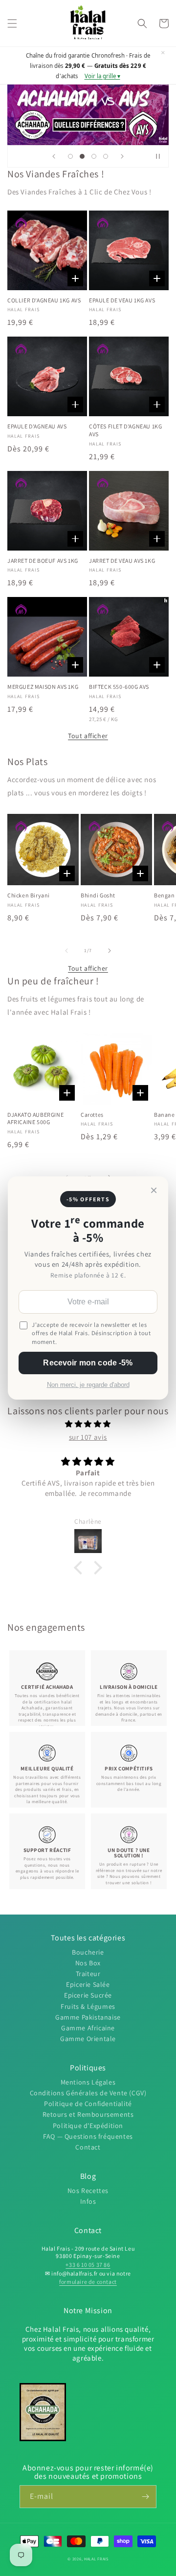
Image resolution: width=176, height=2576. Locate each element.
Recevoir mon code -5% (88, 1363)
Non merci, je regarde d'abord (88, 1385)
